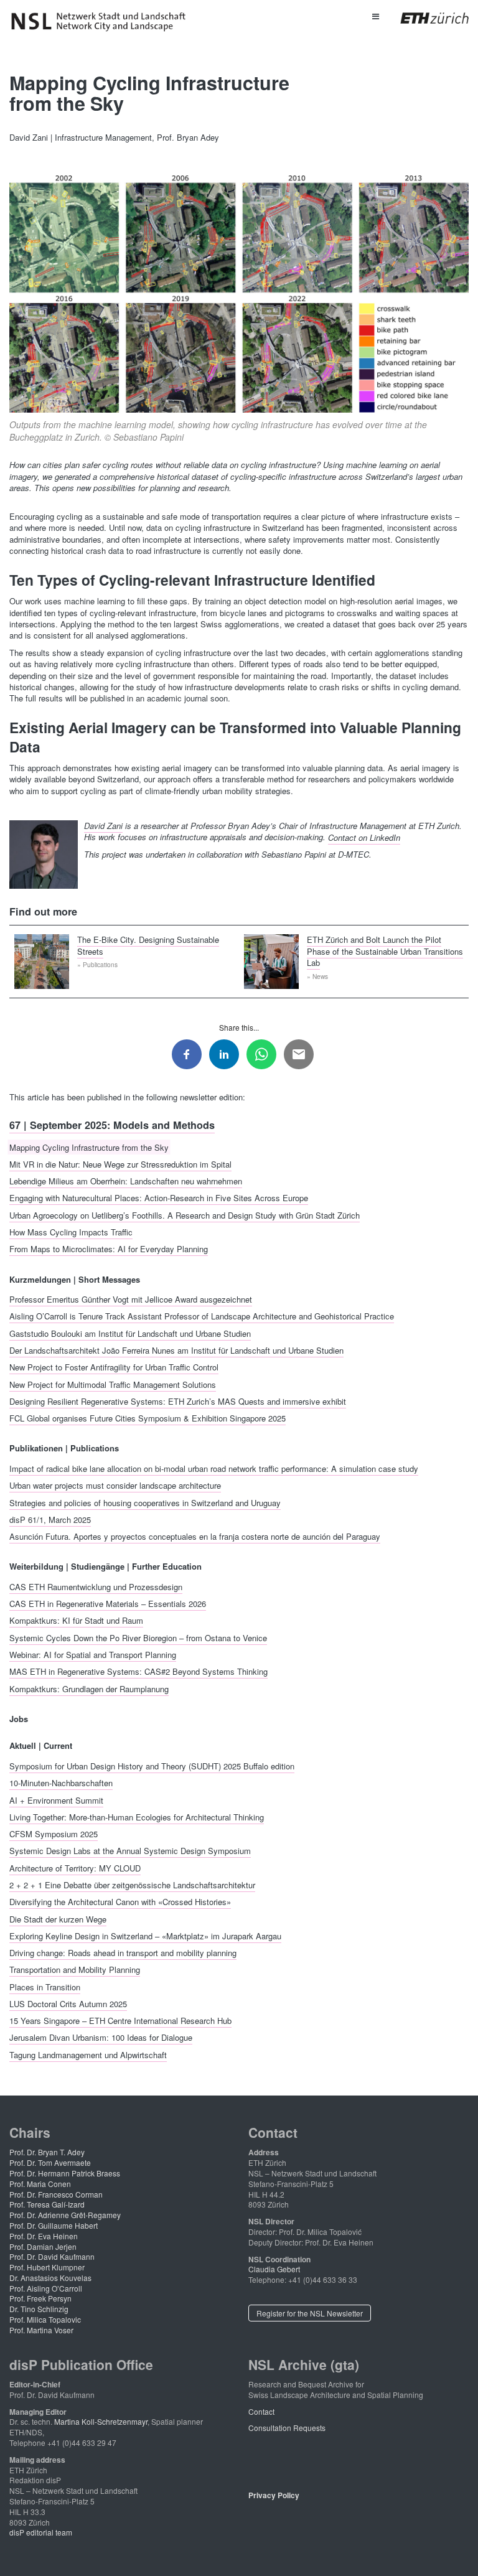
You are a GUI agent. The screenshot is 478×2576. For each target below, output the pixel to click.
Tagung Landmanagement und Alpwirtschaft (88, 2054)
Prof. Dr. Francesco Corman (56, 2194)
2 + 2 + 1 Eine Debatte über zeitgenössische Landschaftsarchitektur (132, 1884)
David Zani (103, 826)
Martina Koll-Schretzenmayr (101, 2421)
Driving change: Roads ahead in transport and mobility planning (123, 1953)
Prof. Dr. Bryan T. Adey (47, 2152)
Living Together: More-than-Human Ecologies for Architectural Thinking (137, 1816)
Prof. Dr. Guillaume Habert (54, 2225)
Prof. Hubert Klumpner (47, 2267)
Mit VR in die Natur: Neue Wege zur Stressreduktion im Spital (120, 1164)
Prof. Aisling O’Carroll (46, 2288)
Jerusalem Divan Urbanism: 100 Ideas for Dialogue (101, 2037)
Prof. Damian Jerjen (43, 2246)
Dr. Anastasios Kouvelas (50, 2278)
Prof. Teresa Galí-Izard (47, 2204)
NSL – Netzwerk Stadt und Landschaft (103, 22)
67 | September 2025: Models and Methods (112, 1125)
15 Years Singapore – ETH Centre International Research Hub (120, 2021)
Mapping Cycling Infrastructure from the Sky (89, 1147)
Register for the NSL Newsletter (310, 2313)
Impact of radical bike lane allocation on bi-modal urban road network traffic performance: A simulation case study (214, 1468)
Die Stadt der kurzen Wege (58, 1918)
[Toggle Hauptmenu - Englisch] (375, 16)
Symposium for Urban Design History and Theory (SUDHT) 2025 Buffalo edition (152, 1765)
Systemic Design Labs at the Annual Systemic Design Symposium (130, 1851)
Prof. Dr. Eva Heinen (44, 2236)
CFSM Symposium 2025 (54, 1834)
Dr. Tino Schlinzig (39, 2309)
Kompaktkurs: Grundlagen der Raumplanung (89, 1688)
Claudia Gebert (274, 2269)
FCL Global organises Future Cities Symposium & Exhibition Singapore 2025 (148, 1418)
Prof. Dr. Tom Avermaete (50, 2162)
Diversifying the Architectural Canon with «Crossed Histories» (120, 1902)
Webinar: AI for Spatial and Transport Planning (93, 1655)
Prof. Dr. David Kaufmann (52, 2256)
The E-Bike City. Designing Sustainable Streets (148, 945)
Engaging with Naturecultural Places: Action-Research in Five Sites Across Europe (159, 1198)
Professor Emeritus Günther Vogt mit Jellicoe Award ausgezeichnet (131, 1299)
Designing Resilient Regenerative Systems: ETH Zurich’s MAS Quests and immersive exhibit (178, 1401)
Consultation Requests (287, 2428)
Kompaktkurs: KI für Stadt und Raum (76, 1620)
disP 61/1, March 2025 (50, 1519)
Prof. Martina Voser (41, 2330)
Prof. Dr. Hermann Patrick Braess (65, 2173)
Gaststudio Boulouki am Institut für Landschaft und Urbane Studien (130, 1333)
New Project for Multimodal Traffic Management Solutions (113, 1384)
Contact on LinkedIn (364, 837)
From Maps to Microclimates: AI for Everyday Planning (109, 1249)
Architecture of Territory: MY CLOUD (75, 1867)
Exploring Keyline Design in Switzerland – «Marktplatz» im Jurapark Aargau (145, 1935)
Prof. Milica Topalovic (45, 2319)
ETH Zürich (425, 18)
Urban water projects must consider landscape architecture (115, 1485)
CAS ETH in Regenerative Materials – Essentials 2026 (108, 1604)
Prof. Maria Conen (40, 2184)
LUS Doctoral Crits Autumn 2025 (68, 2003)
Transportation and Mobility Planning (75, 1969)
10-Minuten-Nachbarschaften (61, 1783)
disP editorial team (41, 2532)
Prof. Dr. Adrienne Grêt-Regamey (65, 2215)
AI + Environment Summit (56, 1800)
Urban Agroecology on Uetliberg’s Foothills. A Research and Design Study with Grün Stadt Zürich (185, 1215)
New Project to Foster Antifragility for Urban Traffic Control (114, 1367)
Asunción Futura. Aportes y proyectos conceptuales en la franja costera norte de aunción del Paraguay (195, 1536)
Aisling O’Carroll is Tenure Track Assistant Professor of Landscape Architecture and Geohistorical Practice (202, 1316)
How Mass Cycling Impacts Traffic (71, 1232)
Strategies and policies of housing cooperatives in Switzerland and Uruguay (145, 1502)
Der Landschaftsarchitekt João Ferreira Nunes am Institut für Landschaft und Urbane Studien (176, 1350)
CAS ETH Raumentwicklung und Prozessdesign (96, 1586)
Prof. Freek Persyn (40, 2298)
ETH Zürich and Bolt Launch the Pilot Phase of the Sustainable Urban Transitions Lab (385, 951)
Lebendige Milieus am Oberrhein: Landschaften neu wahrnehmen (126, 1181)
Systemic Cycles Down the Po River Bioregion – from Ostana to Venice (138, 1637)
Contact (261, 2411)
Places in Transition (45, 1986)
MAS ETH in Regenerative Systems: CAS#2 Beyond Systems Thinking (138, 1671)
